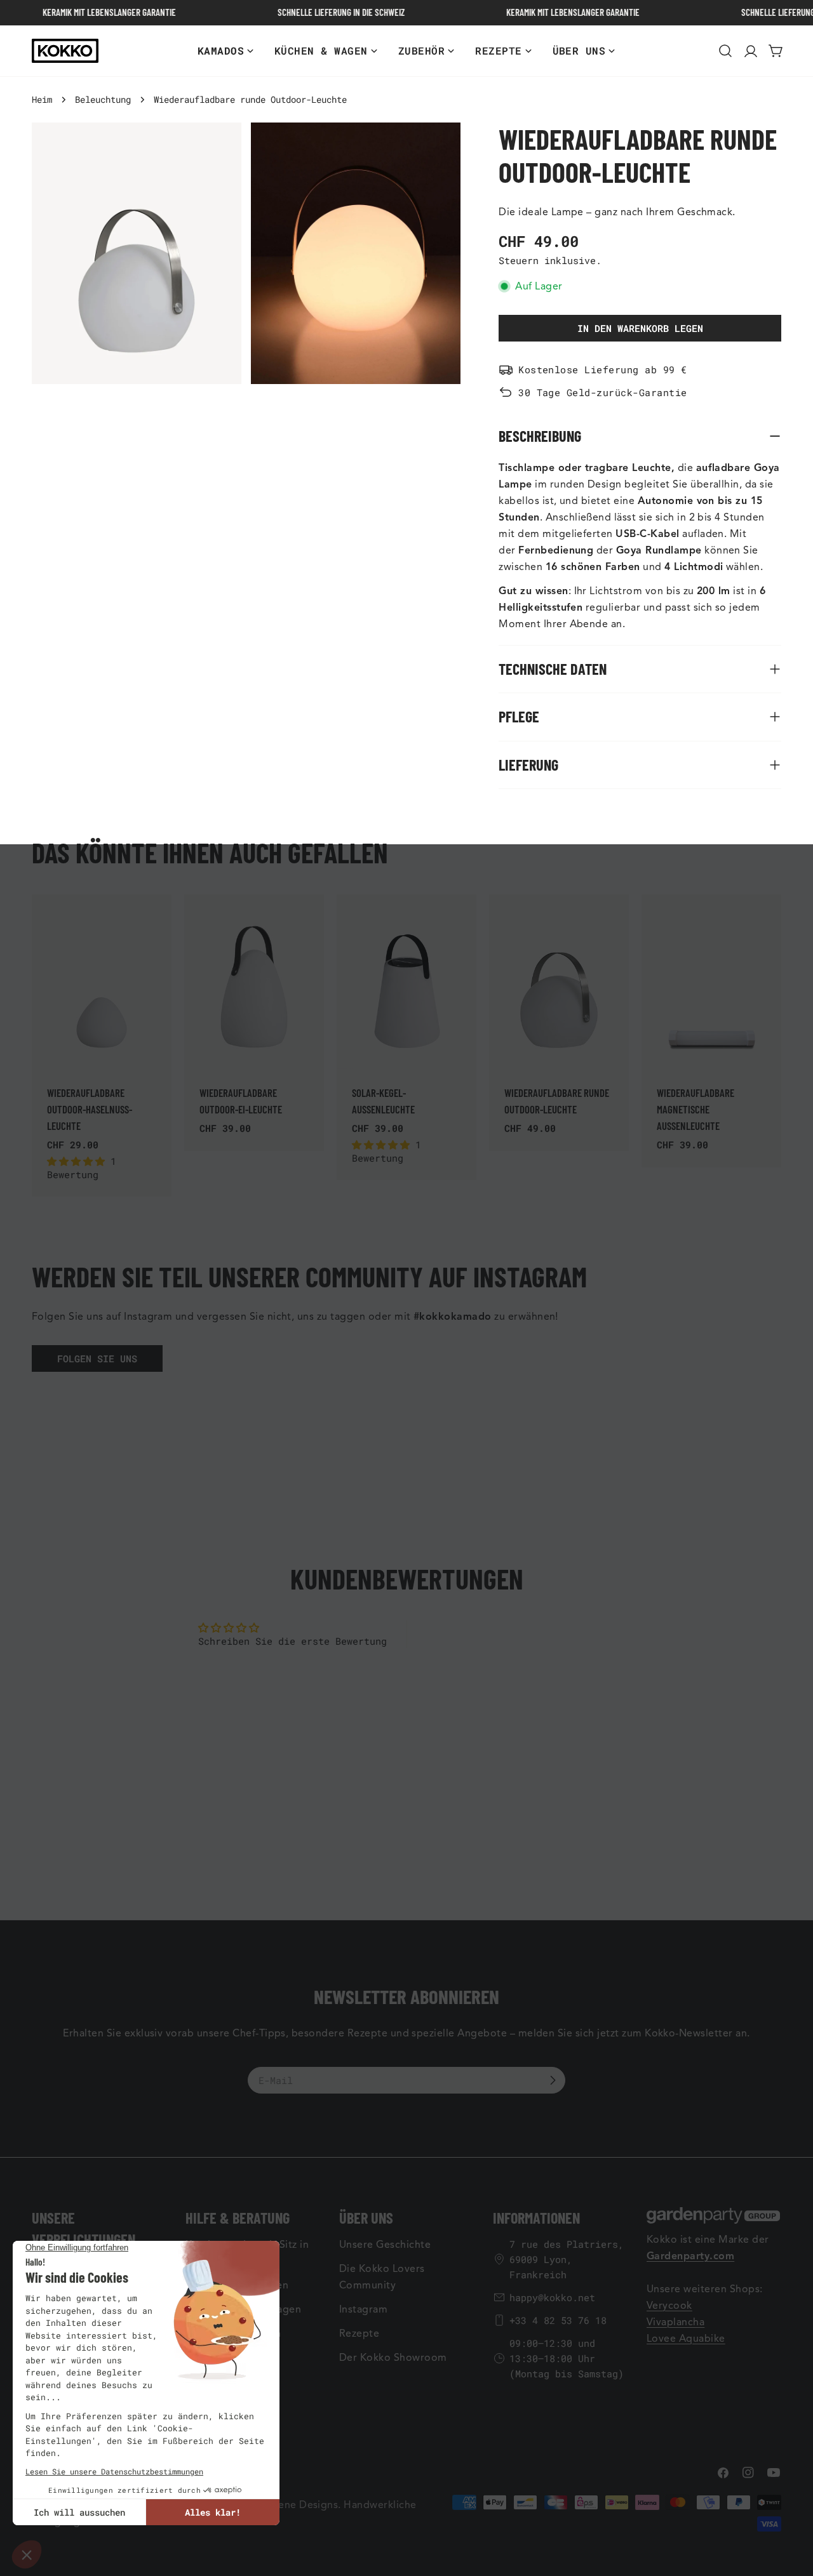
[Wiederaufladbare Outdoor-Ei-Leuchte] (254, 982)
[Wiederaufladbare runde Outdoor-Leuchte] (559, 982)
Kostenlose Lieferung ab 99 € (602, 369)
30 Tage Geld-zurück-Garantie (602, 392)
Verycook (669, 2306)
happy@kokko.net (552, 2297)
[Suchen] (725, 51)
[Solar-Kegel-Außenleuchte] (406, 982)
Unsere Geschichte (385, 2245)
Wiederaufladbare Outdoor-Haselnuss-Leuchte (90, 1109)
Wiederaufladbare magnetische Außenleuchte (695, 1109)
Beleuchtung (103, 100)
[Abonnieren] (553, 2080)
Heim (42, 100)
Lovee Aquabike (686, 2339)
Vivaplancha (675, 2322)
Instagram (363, 2309)
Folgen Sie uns (97, 1358)
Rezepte (359, 2334)
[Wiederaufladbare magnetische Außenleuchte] (711, 982)
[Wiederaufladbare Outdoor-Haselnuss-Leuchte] (102, 982)
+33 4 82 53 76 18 (558, 2320)
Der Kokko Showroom (393, 2358)
